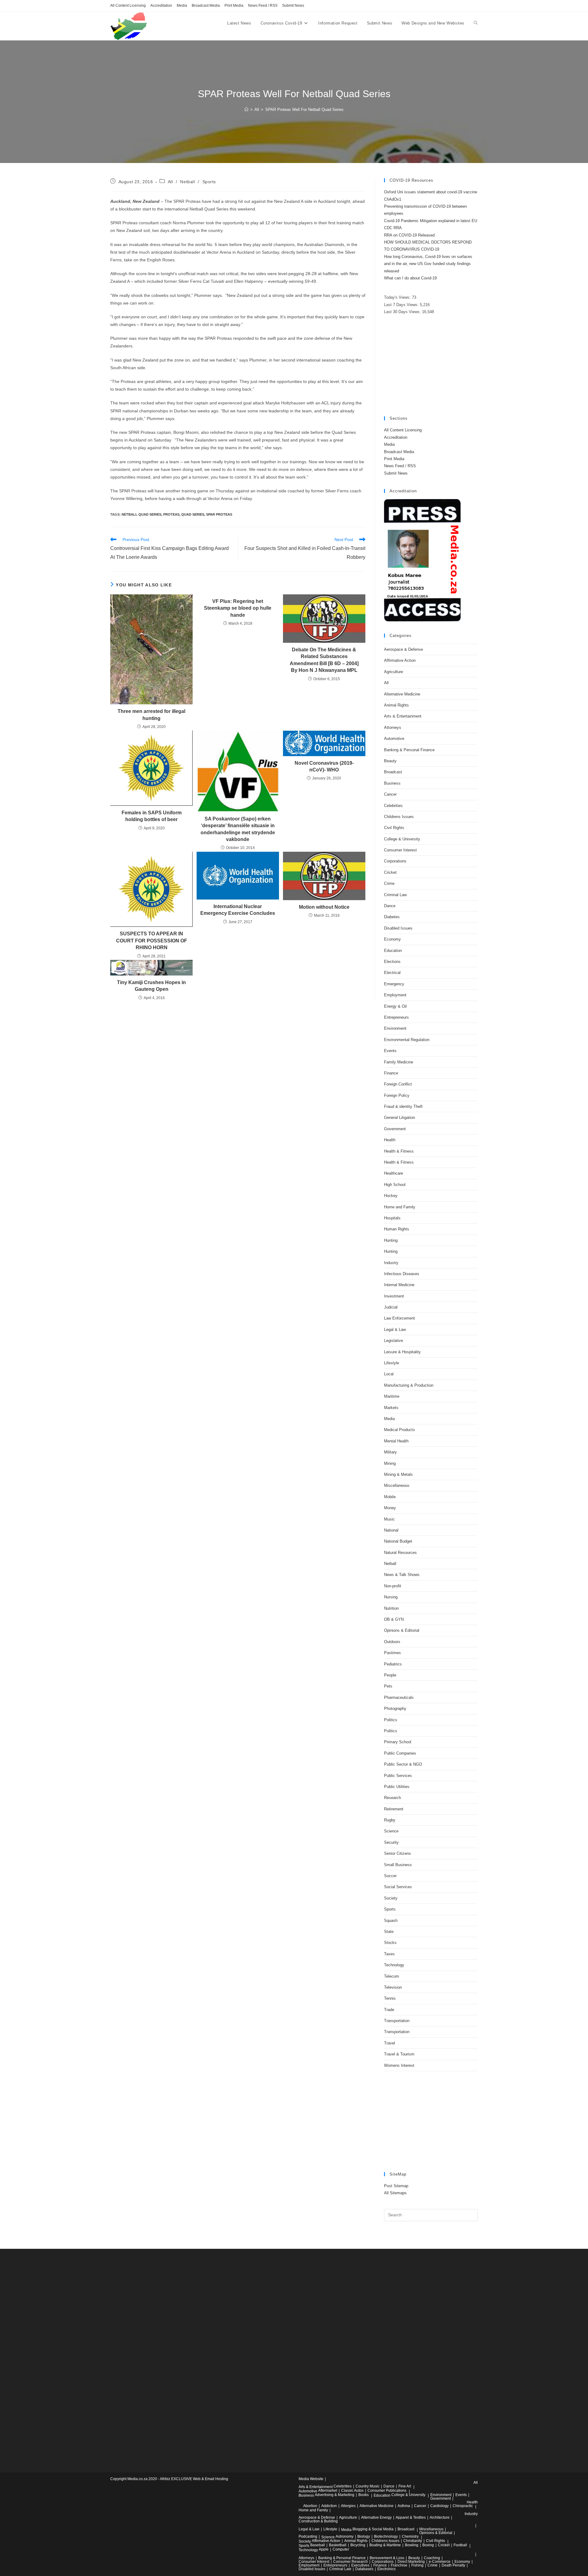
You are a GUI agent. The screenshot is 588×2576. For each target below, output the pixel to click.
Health (390, 1140)
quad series (193, 514)
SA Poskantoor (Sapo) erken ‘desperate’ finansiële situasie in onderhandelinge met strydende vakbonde (238, 829)
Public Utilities (397, 1787)
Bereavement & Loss (387, 2558)
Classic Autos (352, 2491)
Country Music (367, 2486)
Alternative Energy (376, 2517)
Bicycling (358, 2545)
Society (391, 1898)
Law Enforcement (400, 1318)
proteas (171, 514)
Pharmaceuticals (399, 1697)
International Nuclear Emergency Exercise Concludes (238, 910)
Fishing (417, 2565)
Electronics (386, 2569)
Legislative (394, 1341)
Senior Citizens (398, 1853)
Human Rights (397, 1229)
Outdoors (392, 1642)
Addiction (329, 2506)
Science (391, 1831)
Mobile (390, 1497)
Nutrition (391, 1608)
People (390, 1675)
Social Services (398, 1887)
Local (389, 1374)
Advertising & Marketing (335, 2495)
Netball (187, 182)
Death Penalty (453, 2565)
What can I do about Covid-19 (410, 278)
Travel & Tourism (399, 2054)
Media (182, 6)
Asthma (404, 2506)
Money (390, 1508)
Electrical (392, 973)
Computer (341, 2549)
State (389, 1932)
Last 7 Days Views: (402, 305)
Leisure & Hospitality (402, 1352)
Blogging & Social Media (373, 2529)
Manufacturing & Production (409, 1385)
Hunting (391, 1240)
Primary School (398, 1742)
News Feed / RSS (263, 6)
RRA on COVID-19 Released (409, 235)
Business (392, 783)
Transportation (397, 2021)
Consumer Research (351, 2562)
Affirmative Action (400, 660)
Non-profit (393, 1586)
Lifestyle (392, 1363)
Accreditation (161, 6)
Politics (391, 1720)
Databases (364, 2569)
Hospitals (392, 1218)
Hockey (391, 1196)
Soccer (390, 1876)
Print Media (234, 6)
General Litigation (400, 1118)
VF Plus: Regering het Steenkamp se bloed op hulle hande (238, 608)
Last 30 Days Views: (403, 312)
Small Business (398, 1865)
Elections (392, 962)
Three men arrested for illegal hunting (151, 715)
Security (391, 1842)
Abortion (310, 2506)
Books (364, 2495)
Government (395, 1129)
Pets (388, 1686)
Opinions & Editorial (402, 1630)
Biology (364, 2536)
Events (390, 1051)
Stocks (390, 1943)
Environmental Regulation (407, 1040)
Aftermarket (328, 2491)
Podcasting (308, 2536)
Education (393, 951)
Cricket (390, 872)
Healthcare (394, 1173)
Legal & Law (395, 1330)
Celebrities (393, 806)
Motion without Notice (324, 907)
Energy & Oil (395, 1006)
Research (392, 1798)
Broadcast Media (206, 6)
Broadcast (393, 772)
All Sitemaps (395, 2193)
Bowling (412, 2545)
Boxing (428, 2545)
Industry (391, 1263)
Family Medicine (399, 1062)
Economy (392, 939)
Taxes (389, 1954)
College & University (402, 839)
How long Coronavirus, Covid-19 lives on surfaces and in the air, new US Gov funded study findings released (428, 264)
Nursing (391, 1597)
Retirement (394, 1809)
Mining (390, 1463)
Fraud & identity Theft (403, 1106)
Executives (360, 2565)
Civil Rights (394, 828)
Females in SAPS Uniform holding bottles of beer (152, 816)
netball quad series (141, 514)
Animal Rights (396, 705)
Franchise (399, 2565)
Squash (391, 1921)
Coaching (432, 2558)
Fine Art (405, 2486)
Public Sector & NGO (403, 1764)
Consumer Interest (400, 850)
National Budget (398, 1541)
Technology (394, 1965)
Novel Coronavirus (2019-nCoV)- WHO (324, 766)
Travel (390, 2043)
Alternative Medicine (402, 694)
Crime (389, 883)
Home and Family (400, 1207)
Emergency (394, 984)
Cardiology (439, 2506)
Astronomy (345, 2536)
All (170, 182)
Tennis (390, 1998)
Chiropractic (463, 2506)
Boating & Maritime (385, 2545)
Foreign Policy (397, 1095)
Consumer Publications (387, 2491)
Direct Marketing (411, 2562)
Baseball (318, 2545)
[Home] (246, 110)
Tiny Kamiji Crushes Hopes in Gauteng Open (151, 986)
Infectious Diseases (402, 1274)
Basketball (338, 2545)
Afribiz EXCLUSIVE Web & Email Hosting (194, 2479)
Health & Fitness (399, 1151)
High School (395, 1185)
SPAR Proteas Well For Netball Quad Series (304, 110)
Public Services (398, 1776)
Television (393, 1987)
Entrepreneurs (396, 1017)
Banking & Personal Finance (409, 750)
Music (389, 1519)
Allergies (348, 2506)
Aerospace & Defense (403, 649)
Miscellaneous (397, 1485)
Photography (395, 1708)
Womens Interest (399, 2065)
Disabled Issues (398, 928)
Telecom (392, 1976)
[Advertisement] (431, 366)
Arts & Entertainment (403, 716)
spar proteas (219, 514)
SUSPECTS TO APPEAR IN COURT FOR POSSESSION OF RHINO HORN (152, 941)
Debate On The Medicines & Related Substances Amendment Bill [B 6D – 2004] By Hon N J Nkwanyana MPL (324, 660)
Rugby (390, 1820)
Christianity (413, 2541)
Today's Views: (398, 297)
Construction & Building (318, 2521)
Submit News (293, 6)
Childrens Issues (399, 817)
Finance (391, 1073)
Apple (324, 2549)
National (391, 1530)
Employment (395, 995)
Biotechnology (386, 2536)
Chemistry (410, 2536)
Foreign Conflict (398, 1084)
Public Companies (400, 1753)
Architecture (440, 2517)
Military (390, 1452)
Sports (209, 182)
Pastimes (392, 1653)
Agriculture (394, 672)
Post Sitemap (396, 2186)
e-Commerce (440, 2562)
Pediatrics (393, 1664)
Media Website (311, 2479)
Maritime (392, 1396)
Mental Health (396, 1441)
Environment (395, 1028)
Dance (390, 906)
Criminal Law (395, 895)
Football (460, 2545)
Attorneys (393, 727)
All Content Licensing (128, 6)
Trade (389, 2010)
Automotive (394, 739)
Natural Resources (400, 1553)
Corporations (395, 861)
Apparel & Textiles (411, 2517)
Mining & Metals (398, 1474)
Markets (391, 1408)
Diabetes (392, 917)
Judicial (391, 1307)
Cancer (390, 794)
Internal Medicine (399, 1285)
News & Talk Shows (402, 1575)
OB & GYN (394, 1619)
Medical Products (400, 1430)
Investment (394, 1296)
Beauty (390, 761)
